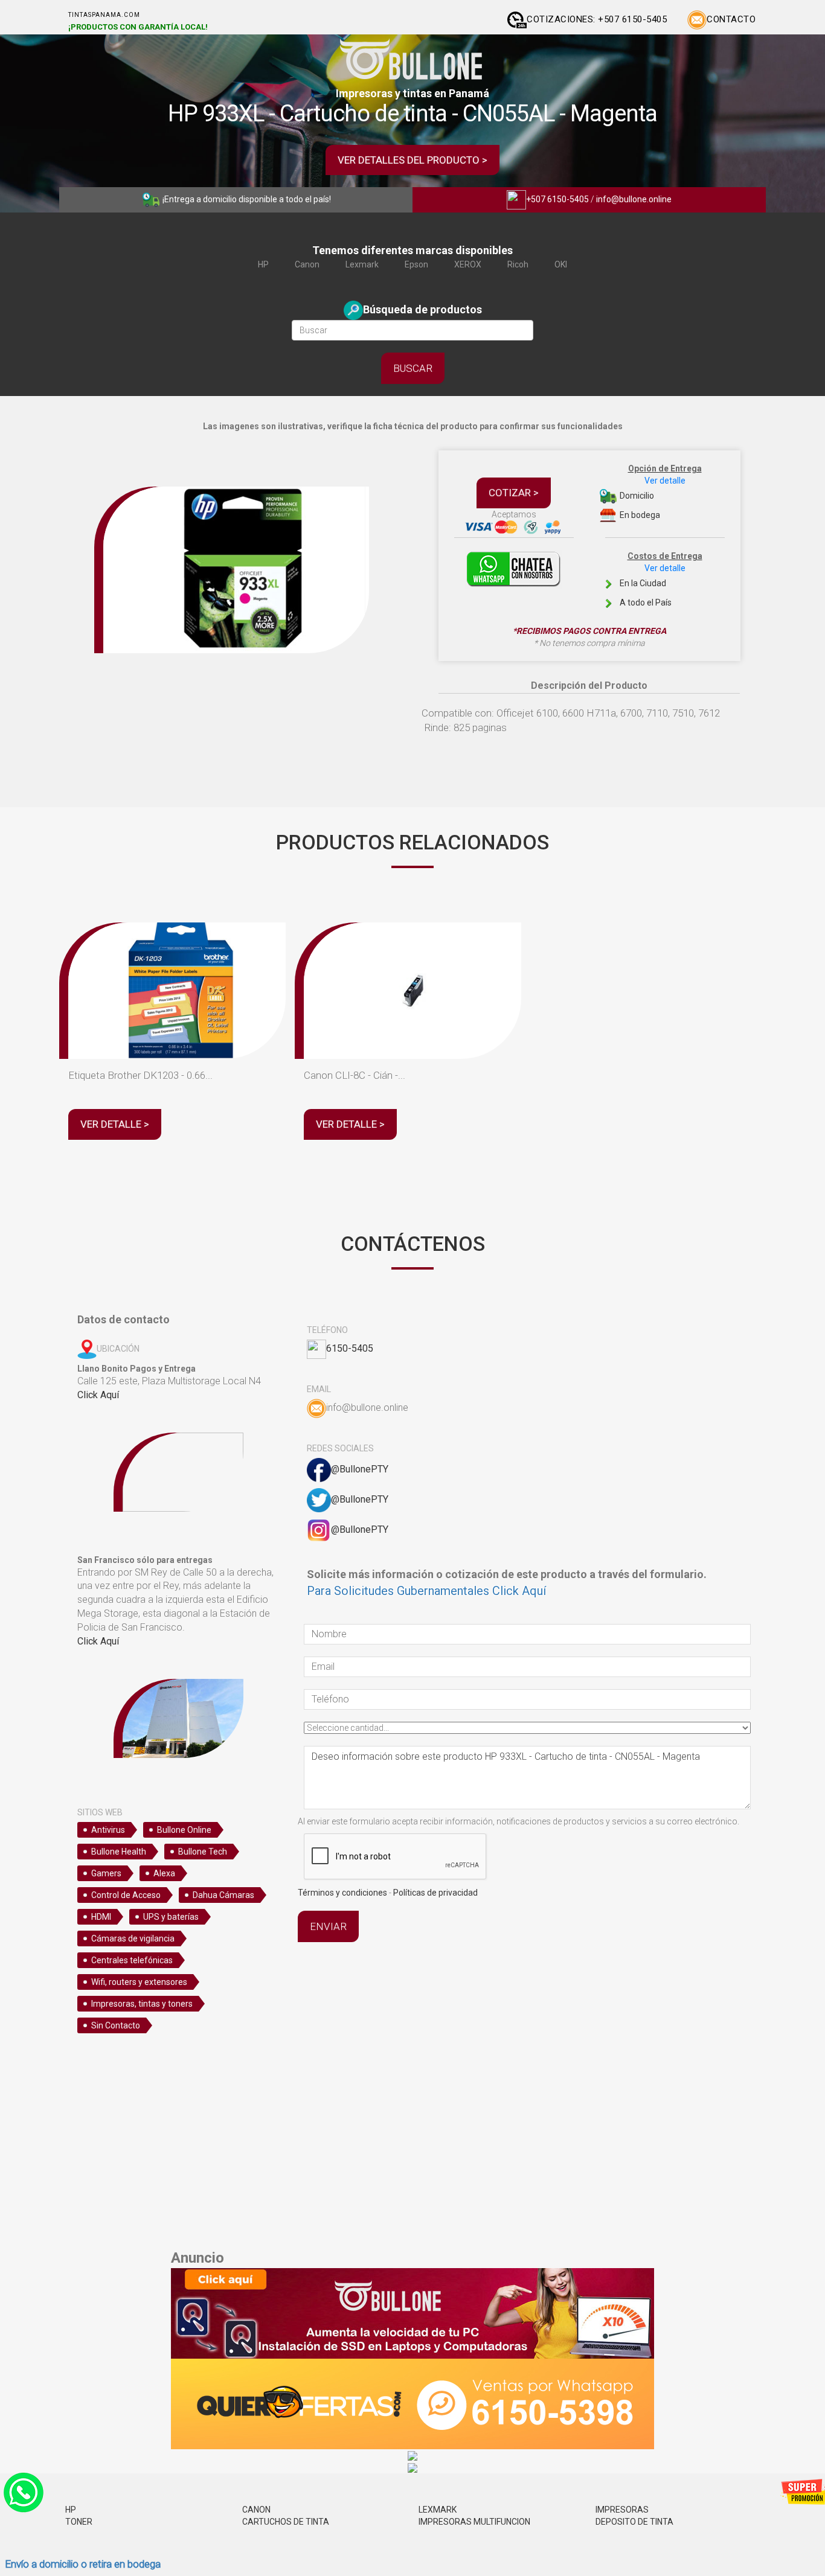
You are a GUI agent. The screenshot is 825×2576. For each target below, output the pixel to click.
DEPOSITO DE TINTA (634, 2522)
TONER (79, 2522)
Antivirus (108, 1830)
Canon (307, 264)
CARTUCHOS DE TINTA (286, 2522)
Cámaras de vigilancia (133, 1938)
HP (263, 264)
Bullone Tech (203, 1852)
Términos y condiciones (342, 1893)
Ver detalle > (115, 1124)
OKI (561, 264)
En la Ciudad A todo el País (660, 579)
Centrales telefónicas (132, 1960)
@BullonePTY (360, 1469)
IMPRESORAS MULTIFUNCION (474, 2522)
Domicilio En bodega (660, 492)
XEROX (468, 264)
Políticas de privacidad (435, 1893)
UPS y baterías (171, 1917)
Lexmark (362, 264)
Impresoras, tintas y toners (142, 2004)
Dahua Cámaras (223, 1895)
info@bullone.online (634, 199)
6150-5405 (350, 1348)
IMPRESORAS (622, 2510)
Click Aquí (98, 1395)
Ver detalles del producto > (412, 160)
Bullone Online (184, 1830)
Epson (416, 264)
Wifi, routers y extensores (139, 1982)
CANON (256, 2510)
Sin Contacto (116, 2025)
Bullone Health (119, 1852)
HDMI (101, 1917)
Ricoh (518, 264)
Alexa (164, 1873)
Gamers (106, 1873)
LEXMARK (438, 2510)
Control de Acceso (126, 1895)
